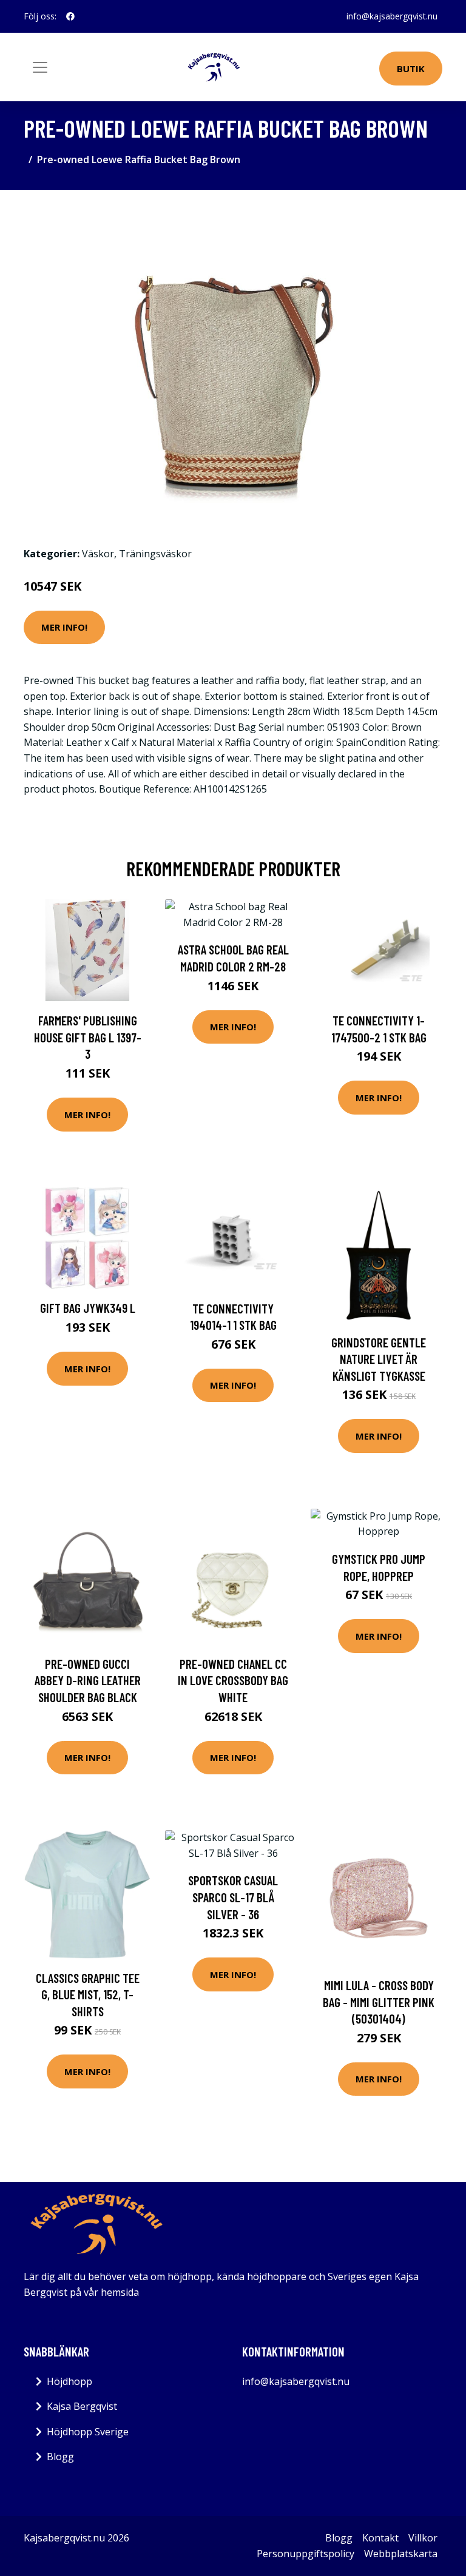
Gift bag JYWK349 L (88, 1308)
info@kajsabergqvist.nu (392, 16)
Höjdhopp (69, 2381)
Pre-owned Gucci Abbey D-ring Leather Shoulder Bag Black (88, 1680)
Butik (411, 69)
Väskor (98, 554)
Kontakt (380, 2538)
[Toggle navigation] (40, 67)
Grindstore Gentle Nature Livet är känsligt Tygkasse (379, 1359)
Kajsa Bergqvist (82, 2406)
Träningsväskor (155, 554)
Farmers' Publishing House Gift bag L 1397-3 (88, 1037)
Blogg (60, 2457)
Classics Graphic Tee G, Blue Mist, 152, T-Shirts (88, 1994)
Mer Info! (64, 627)
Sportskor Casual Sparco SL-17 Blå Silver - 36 (233, 1897)
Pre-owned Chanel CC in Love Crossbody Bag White (233, 1680)
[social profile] (70, 16)
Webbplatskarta (401, 2554)
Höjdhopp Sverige (88, 2432)
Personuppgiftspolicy (306, 2554)
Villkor (423, 2538)
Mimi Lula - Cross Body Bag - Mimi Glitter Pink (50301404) (379, 2002)
